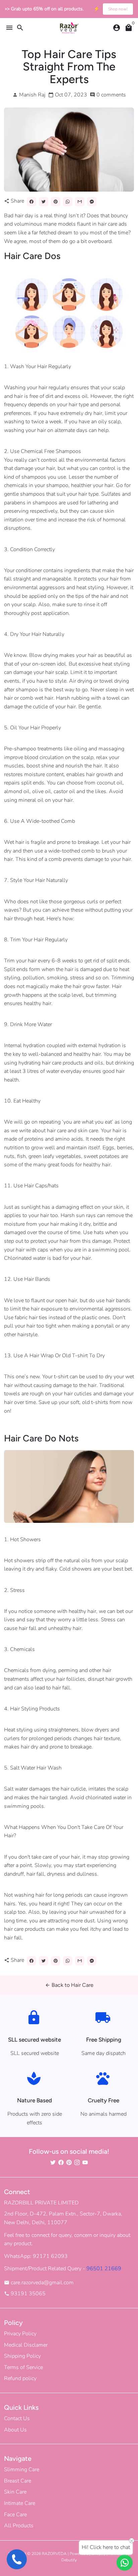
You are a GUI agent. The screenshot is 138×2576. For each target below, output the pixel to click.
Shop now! (118, 9)
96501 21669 (104, 2269)
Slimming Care (22, 2470)
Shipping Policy (22, 2356)
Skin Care (15, 2492)
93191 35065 (25, 2294)
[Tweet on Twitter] (44, 202)
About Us (15, 2430)
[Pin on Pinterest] (56, 202)
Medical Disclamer (26, 2345)
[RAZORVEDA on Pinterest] (69, 2162)
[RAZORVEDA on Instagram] (77, 2162)
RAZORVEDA (54, 2554)
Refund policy (20, 2378)
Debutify (69, 2560)
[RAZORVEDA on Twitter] (53, 2162)
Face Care (15, 2515)
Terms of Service (23, 2367)
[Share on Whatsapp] (68, 202)
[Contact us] (125, 2563)
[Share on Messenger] (92, 202)
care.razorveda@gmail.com (39, 2283)
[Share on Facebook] (31, 202)
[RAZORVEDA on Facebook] (61, 2162)
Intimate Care (20, 2503)
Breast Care (18, 2481)
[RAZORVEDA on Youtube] (85, 2162)
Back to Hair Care (69, 1985)
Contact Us (17, 2418)
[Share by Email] (80, 202)
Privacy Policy (20, 2334)
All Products (19, 2526)
